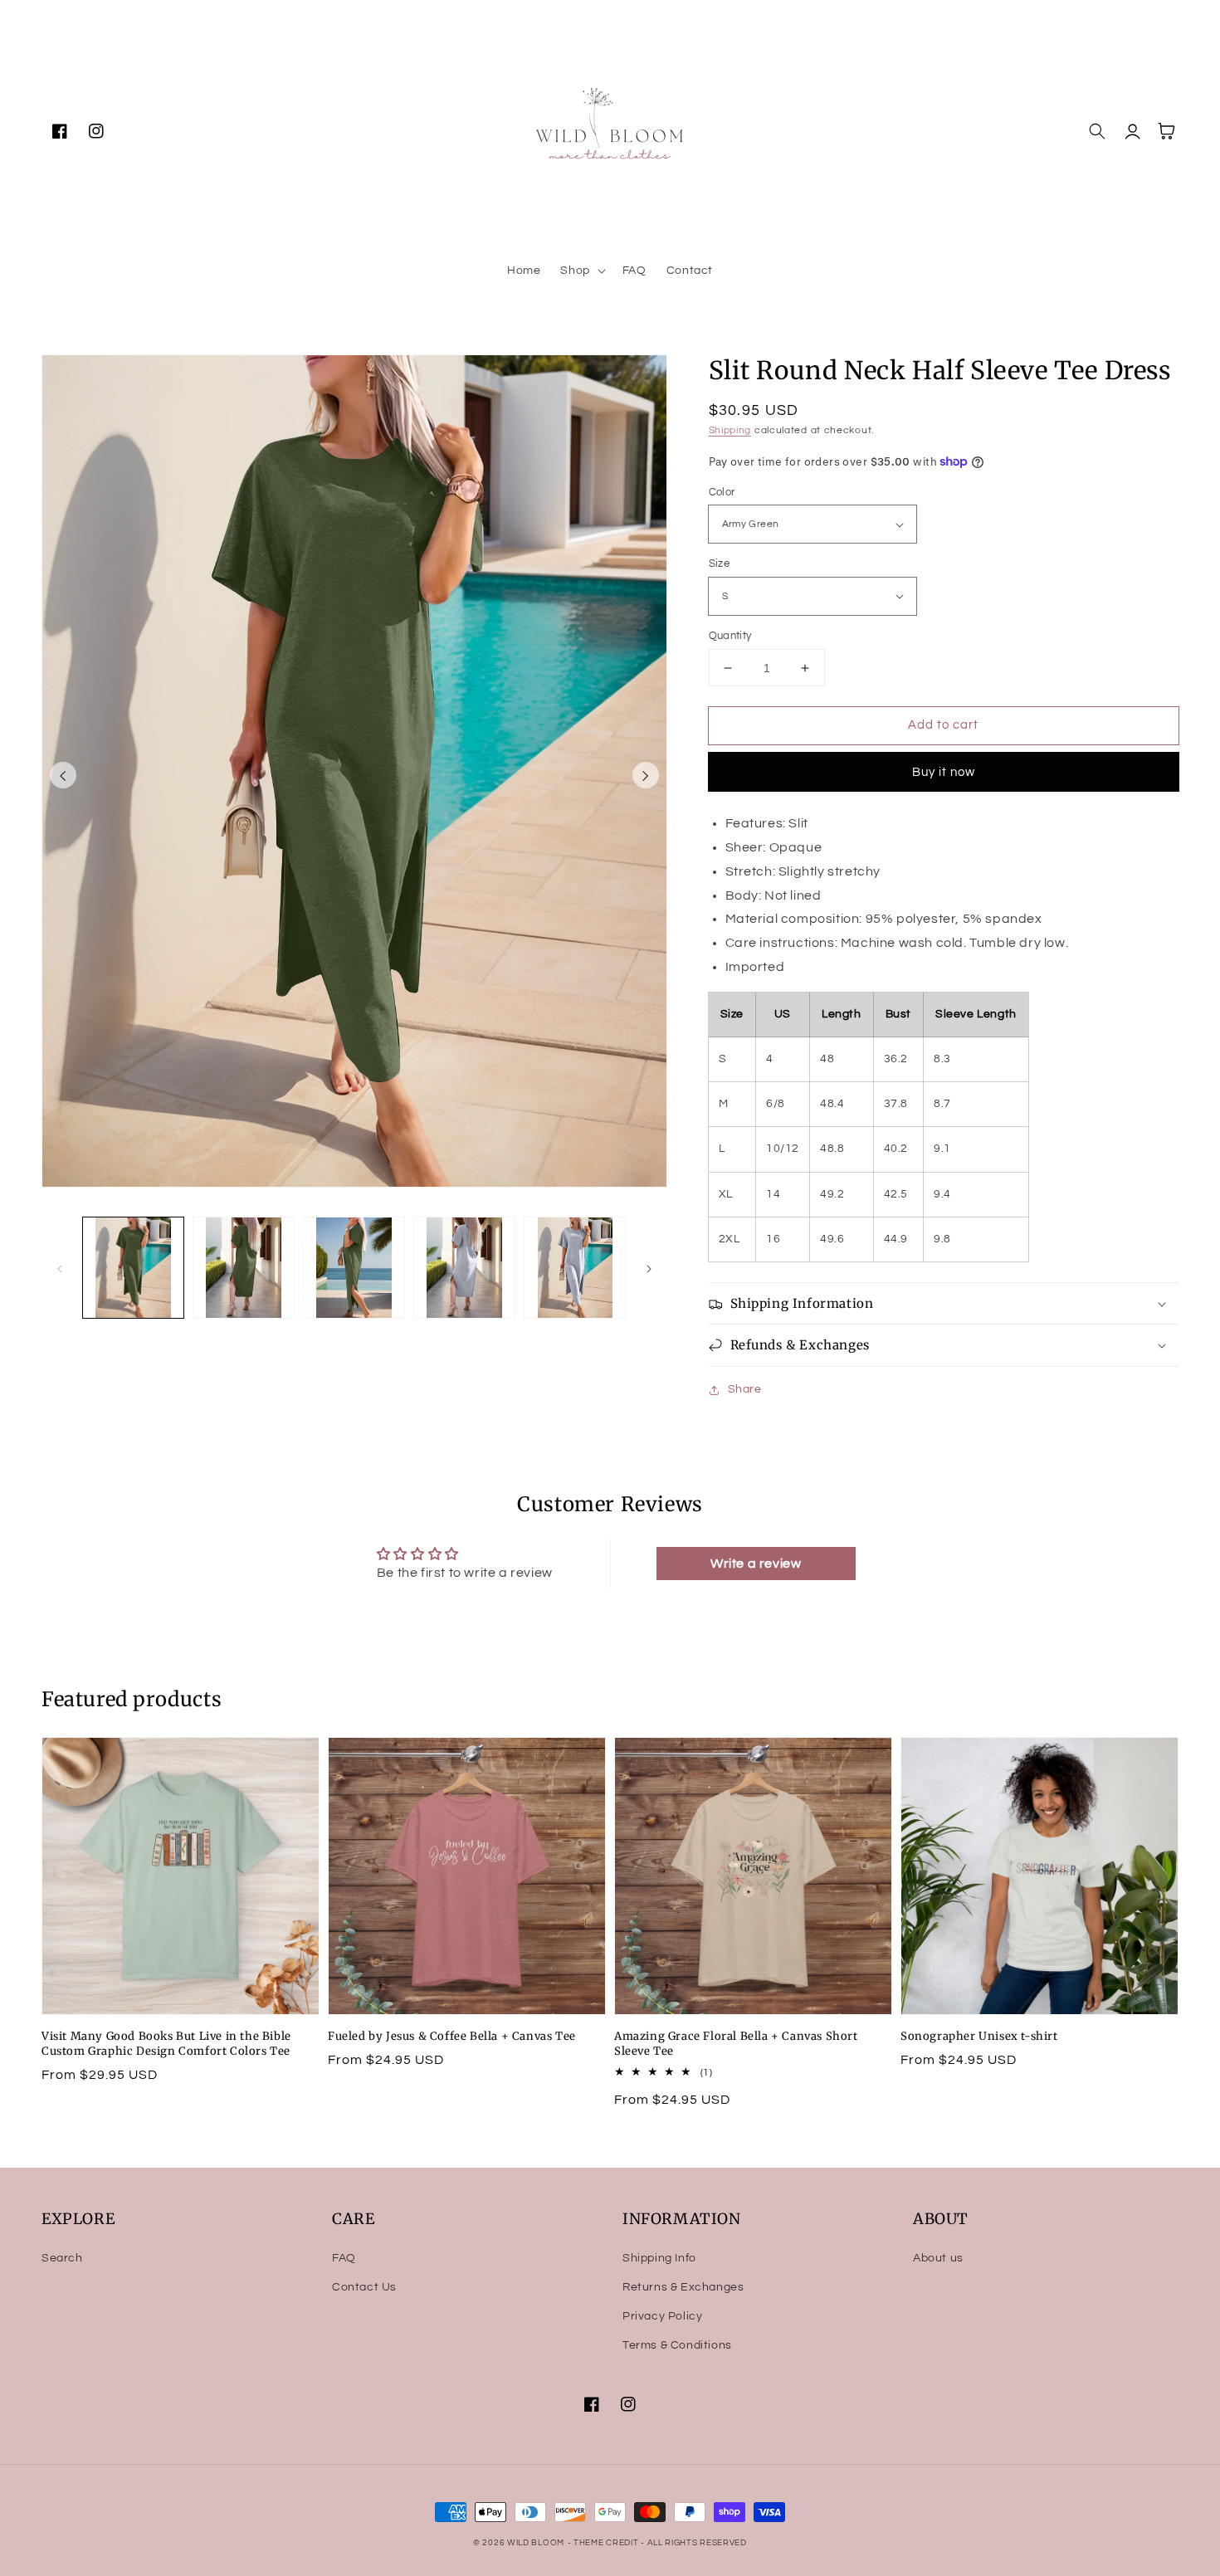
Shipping (730, 430)
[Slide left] (63, 775)
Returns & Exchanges (683, 2287)
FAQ (344, 2258)
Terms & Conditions (677, 2345)
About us (938, 2258)
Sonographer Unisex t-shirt (979, 2036)
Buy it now (944, 772)
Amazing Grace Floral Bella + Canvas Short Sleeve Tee (736, 2044)
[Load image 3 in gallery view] (354, 1268)
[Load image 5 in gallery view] (575, 1268)
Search (62, 2258)
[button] (581, 271)
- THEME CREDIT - (608, 2543)
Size (720, 563)
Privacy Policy (662, 2316)
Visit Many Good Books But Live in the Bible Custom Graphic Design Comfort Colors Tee (166, 2044)
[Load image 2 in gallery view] (244, 1268)
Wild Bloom (536, 2543)
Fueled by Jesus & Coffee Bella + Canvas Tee (452, 2036)
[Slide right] (646, 775)
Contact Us (364, 2287)
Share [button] (745, 1389)
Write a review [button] (756, 1564)
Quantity (730, 636)
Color (722, 492)
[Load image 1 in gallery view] (133, 1268)
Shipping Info (659, 2258)
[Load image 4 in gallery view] (464, 1268)
